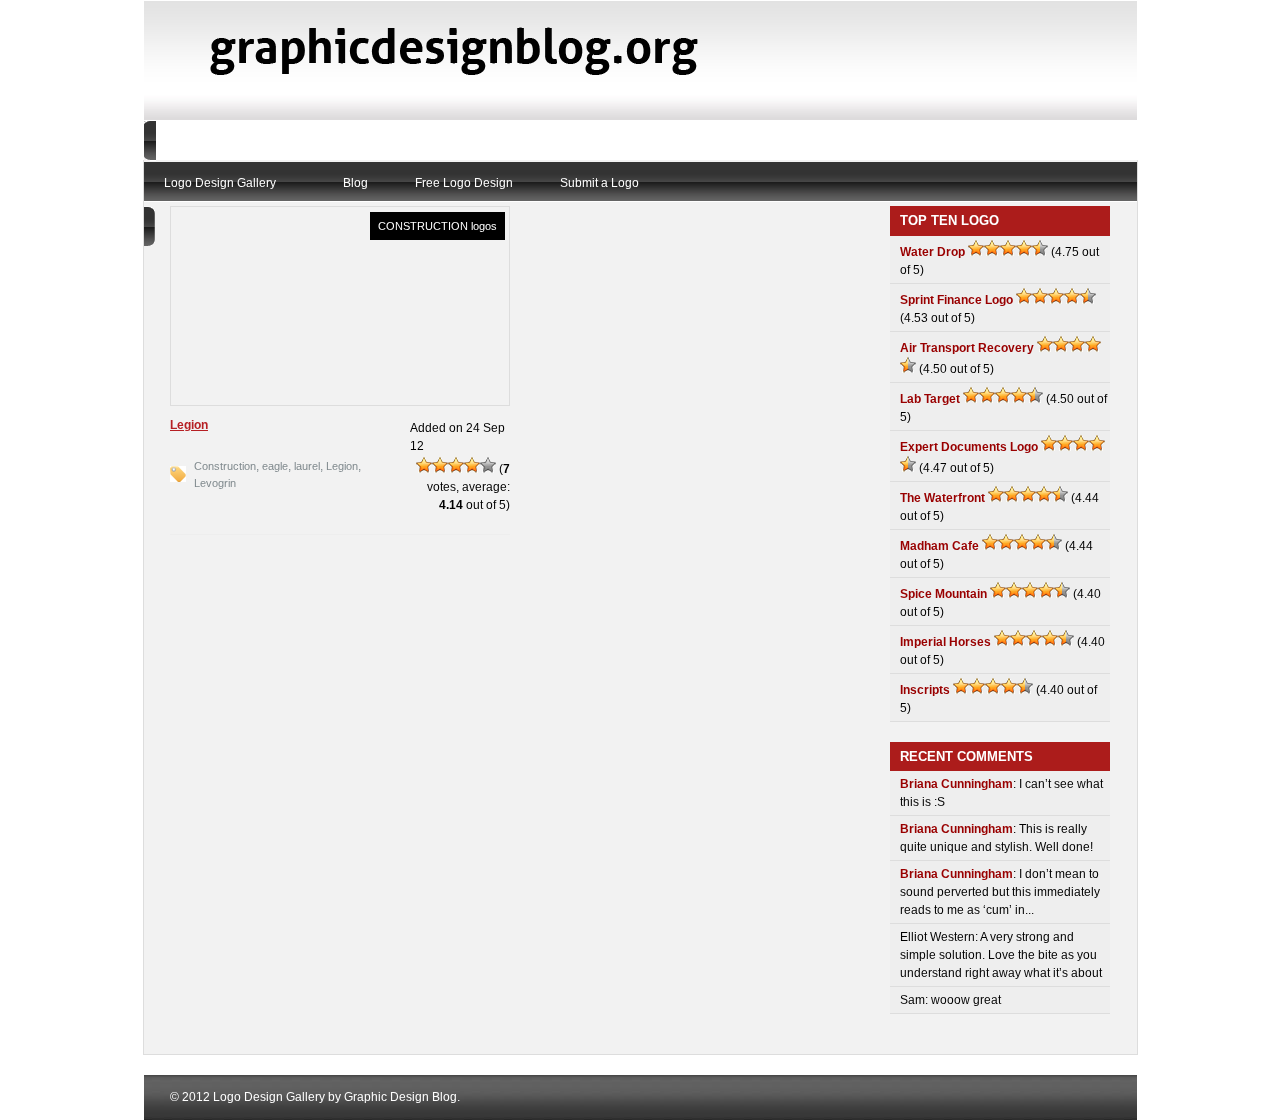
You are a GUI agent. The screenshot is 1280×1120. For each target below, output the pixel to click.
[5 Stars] (488, 465)
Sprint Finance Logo (956, 300)
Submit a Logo (599, 183)
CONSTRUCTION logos (437, 226)
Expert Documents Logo (969, 447)
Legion (189, 425)
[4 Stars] (472, 465)
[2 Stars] (440, 465)
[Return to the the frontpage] (465, 84)
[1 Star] (424, 465)
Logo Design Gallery (220, 183)
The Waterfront (942, 498)
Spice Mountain (943, 594)
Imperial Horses (945, 642)
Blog (355, 183)
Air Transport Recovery (967, 348)
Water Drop (932, 252)
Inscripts (925, 690)
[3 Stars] (456, 465)
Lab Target (930, 399)
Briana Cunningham (956, 784)
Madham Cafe (939, 546)
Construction (225, 466)
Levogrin (215, 483)
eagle (275, 466)
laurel (307, 466)
